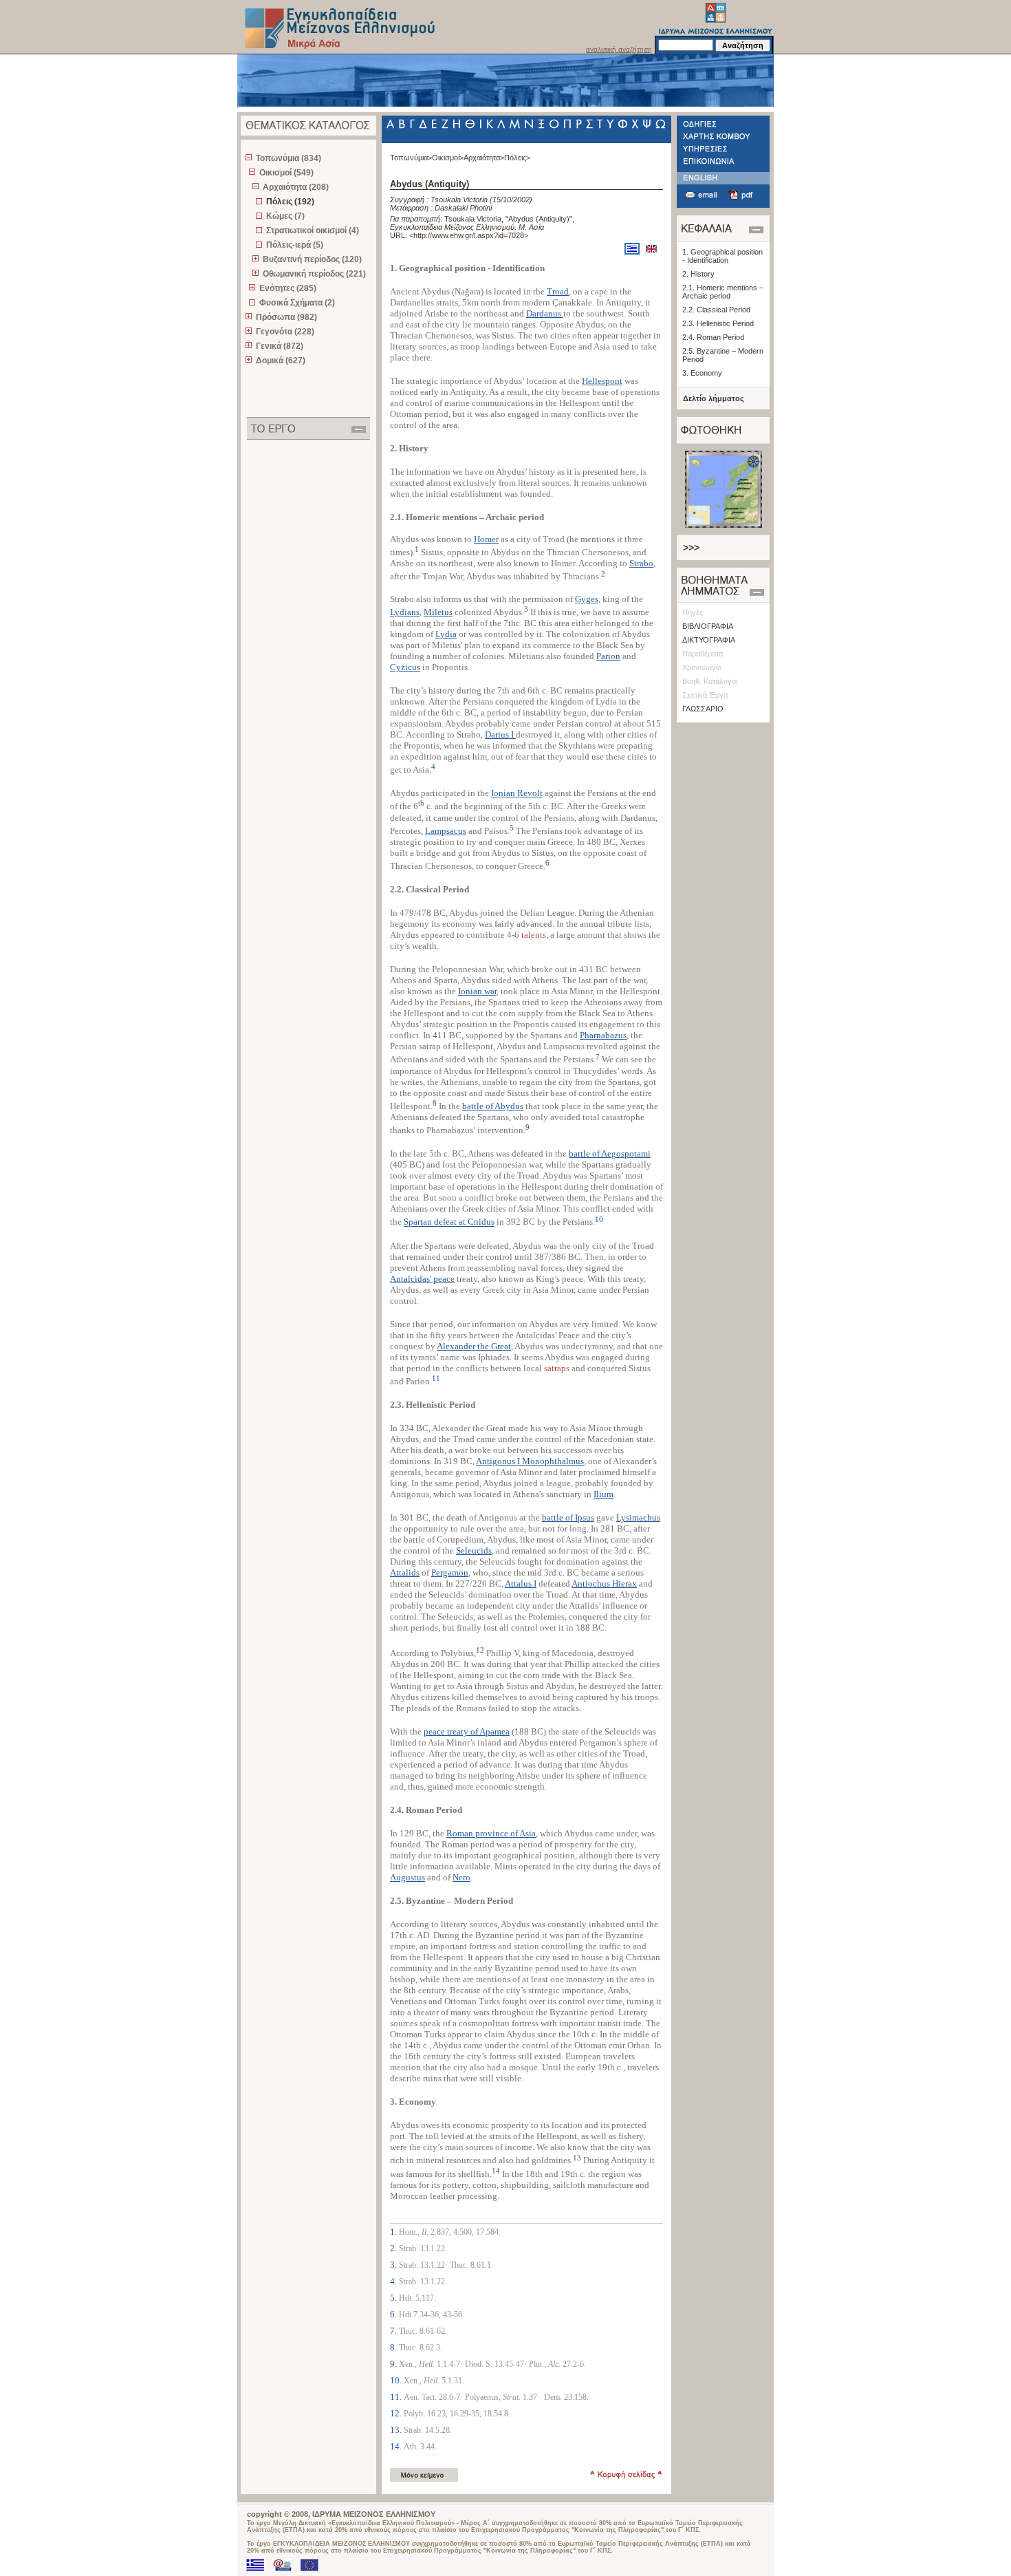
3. (394, 2265)
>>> (691, 548)
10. (397, 2380)
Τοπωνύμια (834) (289, 158)
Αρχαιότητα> (484, 158)
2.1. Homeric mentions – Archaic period (723, 292)
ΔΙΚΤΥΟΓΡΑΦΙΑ (709, 640)
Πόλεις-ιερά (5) (295, 245)
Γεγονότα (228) (285, 332)
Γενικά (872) (280, 346)
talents (534, 935)
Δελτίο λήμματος (714, 398)
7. (394, 2331)
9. (394, 2364)
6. (394, 2314)
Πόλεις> (517, 158)
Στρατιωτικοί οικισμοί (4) (313, 230)
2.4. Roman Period (713, 337)
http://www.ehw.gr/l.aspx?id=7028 (469, 235)
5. (394, 2298)
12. (397, 2413)
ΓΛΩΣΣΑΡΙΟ (703, 709)
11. (397, 2397)
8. (394, 2347)
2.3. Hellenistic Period (718, 323)
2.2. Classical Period (716, 310)
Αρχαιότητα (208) (296, 187)
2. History (698, 274)
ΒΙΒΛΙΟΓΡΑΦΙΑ (708, 626)
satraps (557, 1368)
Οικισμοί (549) (286, 173)
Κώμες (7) (285, 216)
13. (397, 2430)
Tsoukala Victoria (459, 200)
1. (394, 2232)
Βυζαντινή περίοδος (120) (312, 259)
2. (394, 2248)
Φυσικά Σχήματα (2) (297, 303)
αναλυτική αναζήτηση (619, 49)
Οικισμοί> (448, 158)
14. (397, 2446)
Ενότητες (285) (288, 288)
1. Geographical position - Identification (722, 256)
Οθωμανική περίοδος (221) (314, 274)
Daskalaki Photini (463, 208)
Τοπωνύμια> (411, 158)
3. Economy (702, 373)
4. (394, 2281)
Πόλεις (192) (290, 202)
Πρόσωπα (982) (286, 317)
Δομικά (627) (281, 361)
